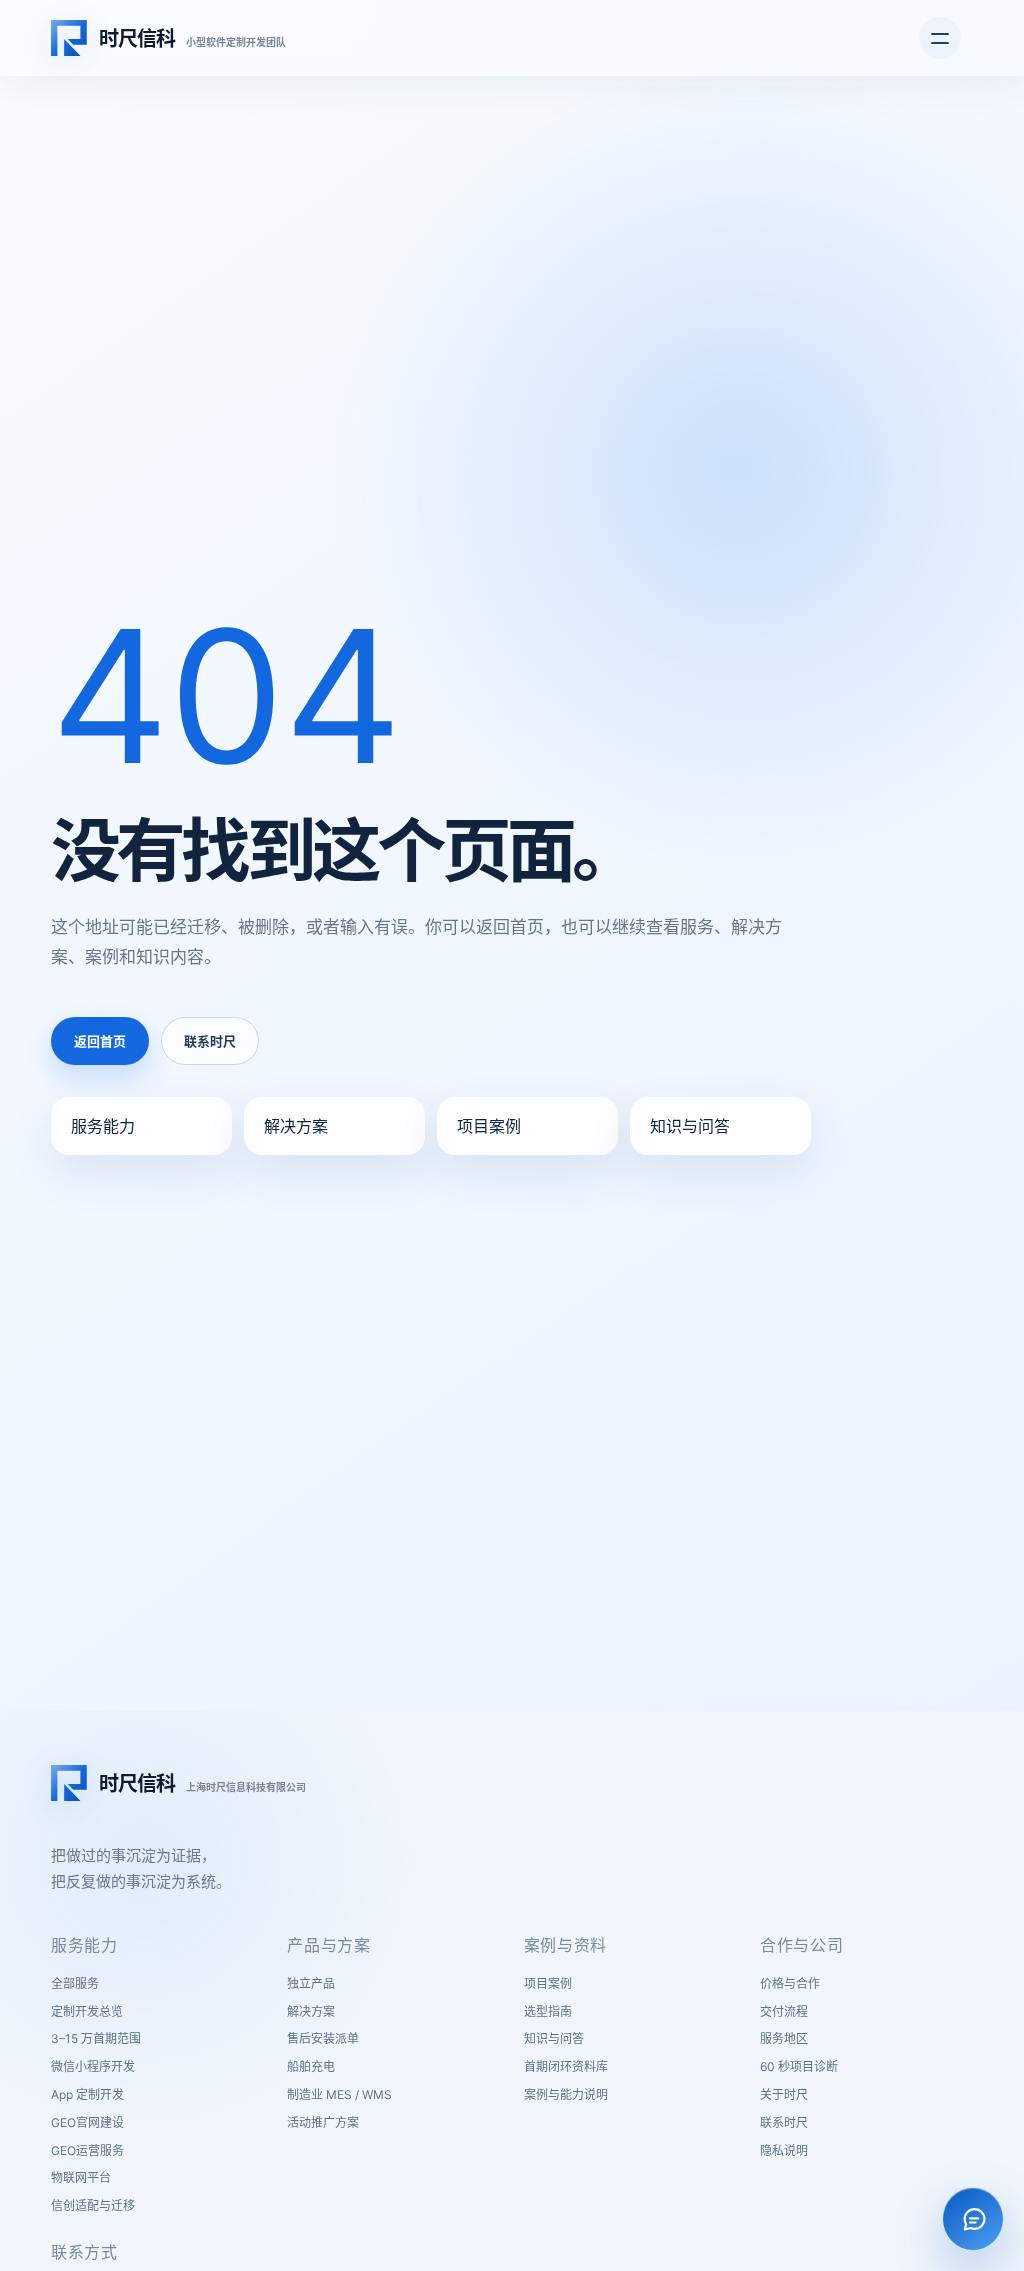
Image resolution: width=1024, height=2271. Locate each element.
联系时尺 (210, 1041)
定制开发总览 (87, 2011)
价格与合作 (790, 1983)
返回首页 (100, 1041)
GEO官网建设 (87, 2122)
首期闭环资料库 (566, 2066)
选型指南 (548, 2011)
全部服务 (75, 1983)
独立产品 (311, 1983)
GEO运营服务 (87, 2150)
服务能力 (103, 1126)
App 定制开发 (87, 2094)
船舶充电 (311, 2066)
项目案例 (489, 1126)
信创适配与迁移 (93, 2205)
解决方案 (296, 1126)
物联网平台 (81, 2177)
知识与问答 (690, 1126)
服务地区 (784, 2038)
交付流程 (784, 2011)
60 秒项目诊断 (799, 2066)
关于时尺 (784, 2094)
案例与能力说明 (566, 2094)
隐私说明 (784, 2150)
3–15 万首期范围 (96, 2038)
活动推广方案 (323, 2122)
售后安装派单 (323, 2038)
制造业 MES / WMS (339, 2094)
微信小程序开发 (93, 2066)
